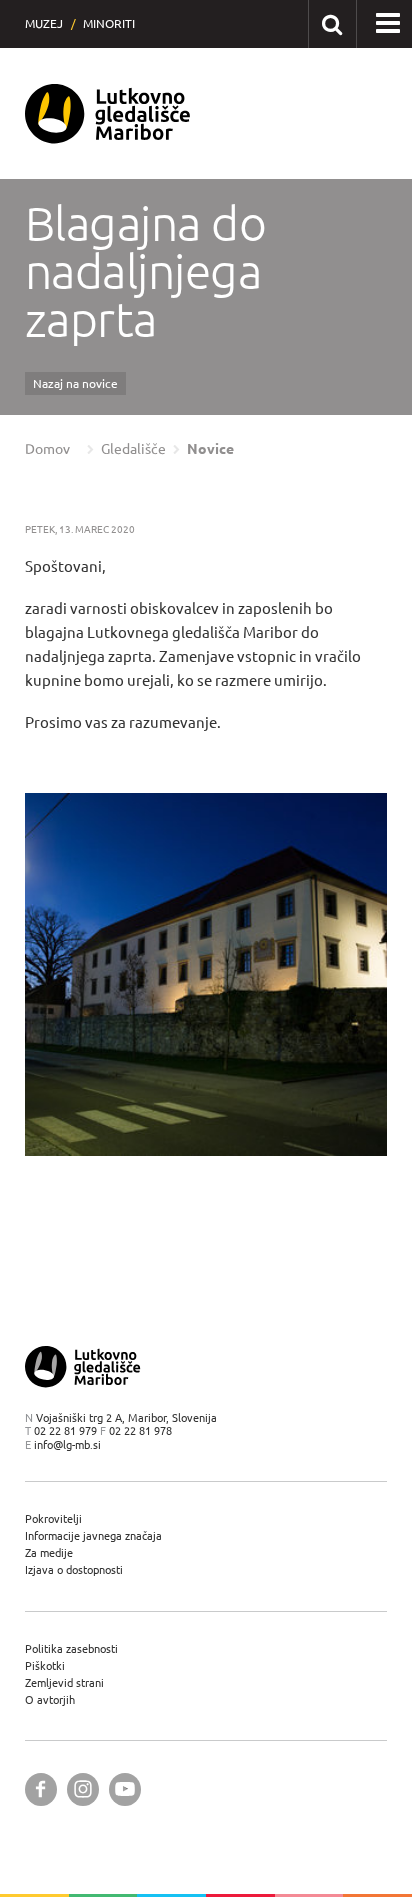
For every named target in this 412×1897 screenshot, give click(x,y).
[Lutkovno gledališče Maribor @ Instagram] (83, 1789)
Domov (47, 449)
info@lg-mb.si (67, 1444)
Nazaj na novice (75, 383)
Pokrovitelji (53, 1518)
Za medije (49, 1552)
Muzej (44, 23)
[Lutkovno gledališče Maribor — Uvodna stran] (108, 113)
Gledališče (133, 449)
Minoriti (109, 23)
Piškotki (45, 1665)
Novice (210, 449)
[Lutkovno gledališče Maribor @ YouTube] (125, 1789)
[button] (388, 24)
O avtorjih (50, 1699)
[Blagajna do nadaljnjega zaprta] (206, 974)
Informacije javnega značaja (93, 1535)
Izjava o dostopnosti (74, 1569)
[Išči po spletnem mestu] (331, 23)
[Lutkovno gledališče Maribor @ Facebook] (41, 1789)
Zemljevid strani (64, 1682)
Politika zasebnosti (71, 1648)
